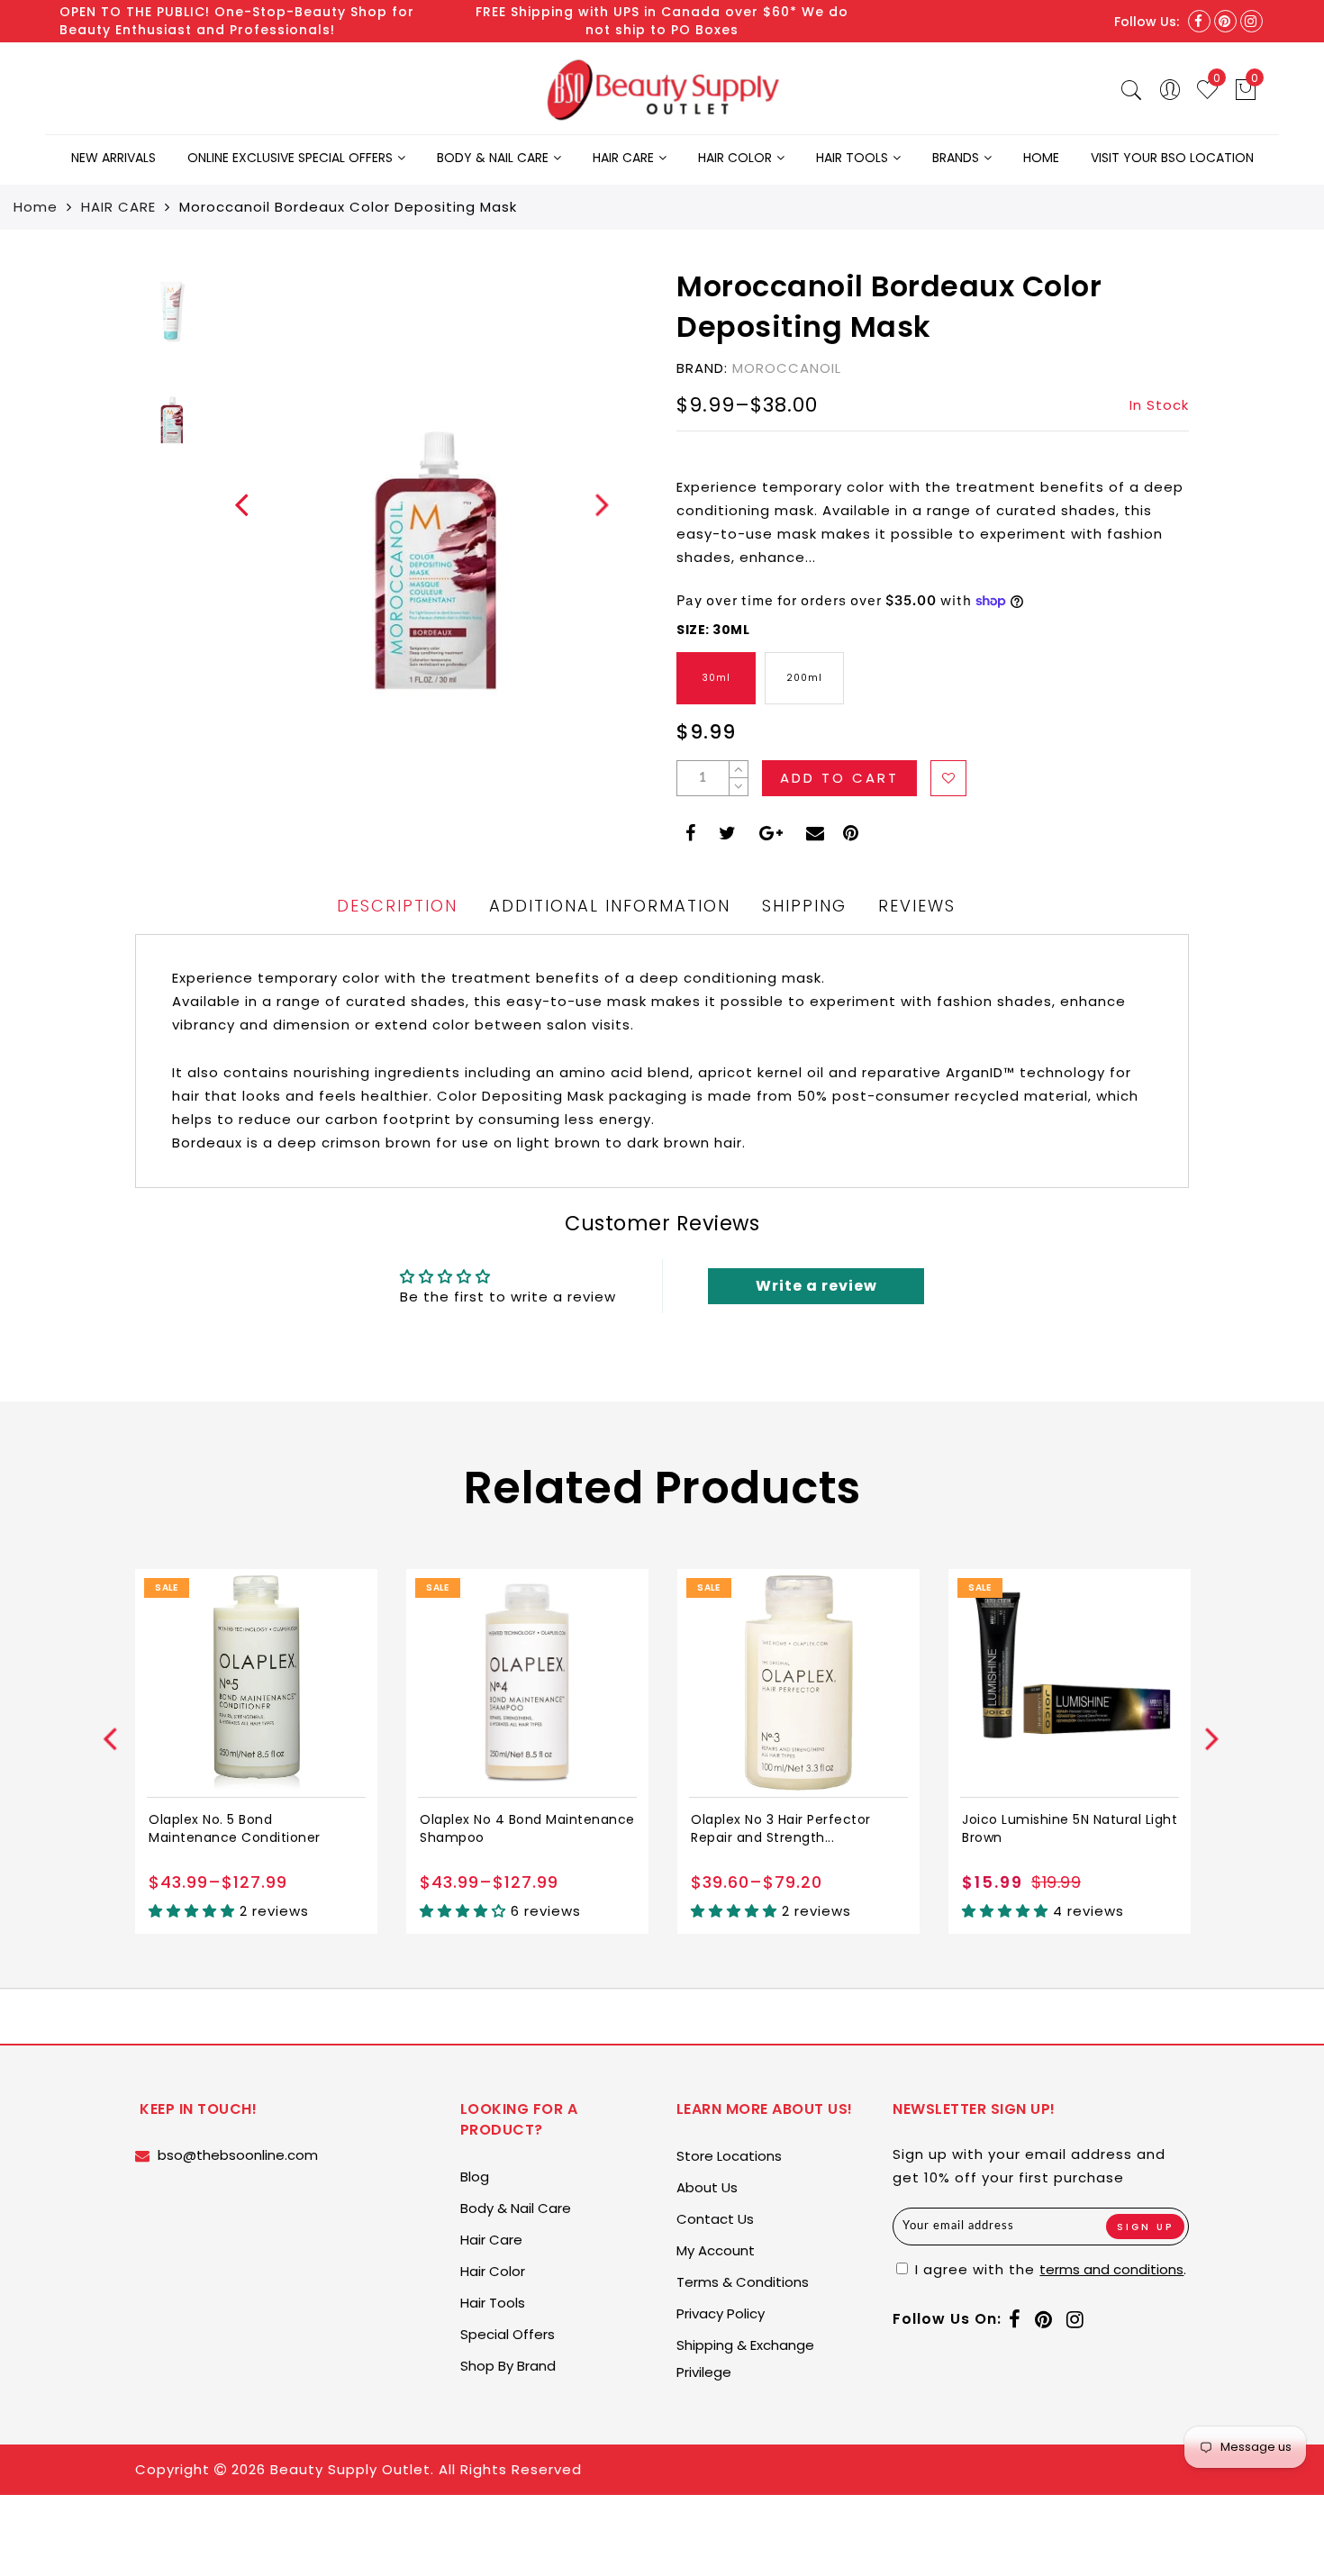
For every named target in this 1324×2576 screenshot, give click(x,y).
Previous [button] (231, 515)
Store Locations (729, 2156)
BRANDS (956, 158)
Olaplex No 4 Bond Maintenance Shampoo (527, 1828)
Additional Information (610, 906)
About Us (707, 2187)
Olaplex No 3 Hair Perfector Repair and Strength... (781, 1828)
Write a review (816, 1286)
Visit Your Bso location (1172, 158)
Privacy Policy (721, 2313)
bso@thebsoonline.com (238, 2155)
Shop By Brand (508, 2366)
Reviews (917, 906)
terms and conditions (1111, 2269)
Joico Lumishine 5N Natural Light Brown (1070, 1828)
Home (1041, 158)
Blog (475, 2177)
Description (397, 906)
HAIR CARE (118, 207)
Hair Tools (852, 158)
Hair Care (623, 158)
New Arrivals (113, 158)
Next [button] (592, 514)
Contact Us (715, 2219)
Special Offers (508, 2334)
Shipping (804, 906)
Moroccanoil (787, 368)
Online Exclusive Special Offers (290, 158)
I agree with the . (1049, 2269)
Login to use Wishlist (948, 778)
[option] (432, 504)
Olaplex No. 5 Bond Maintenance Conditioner (235, 1828)
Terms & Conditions (743, 2282)
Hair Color (735, 158)
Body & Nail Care (493, 158)
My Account (716, 2250)
